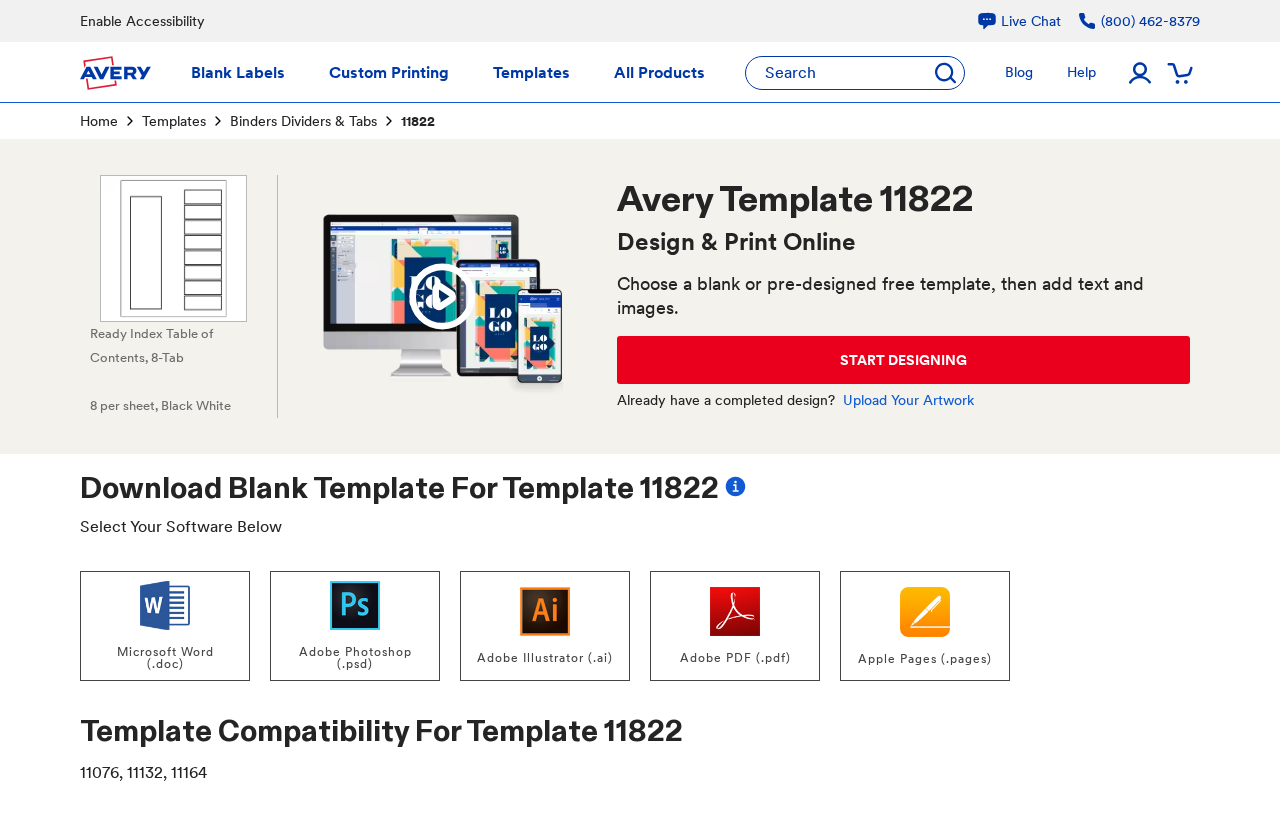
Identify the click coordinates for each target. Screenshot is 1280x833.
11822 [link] (418, 121)
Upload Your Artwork (908, 400)
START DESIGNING (903, 360)
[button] (442, 297)
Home (99, 121)
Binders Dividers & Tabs (303, 121)
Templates (174, 121)
